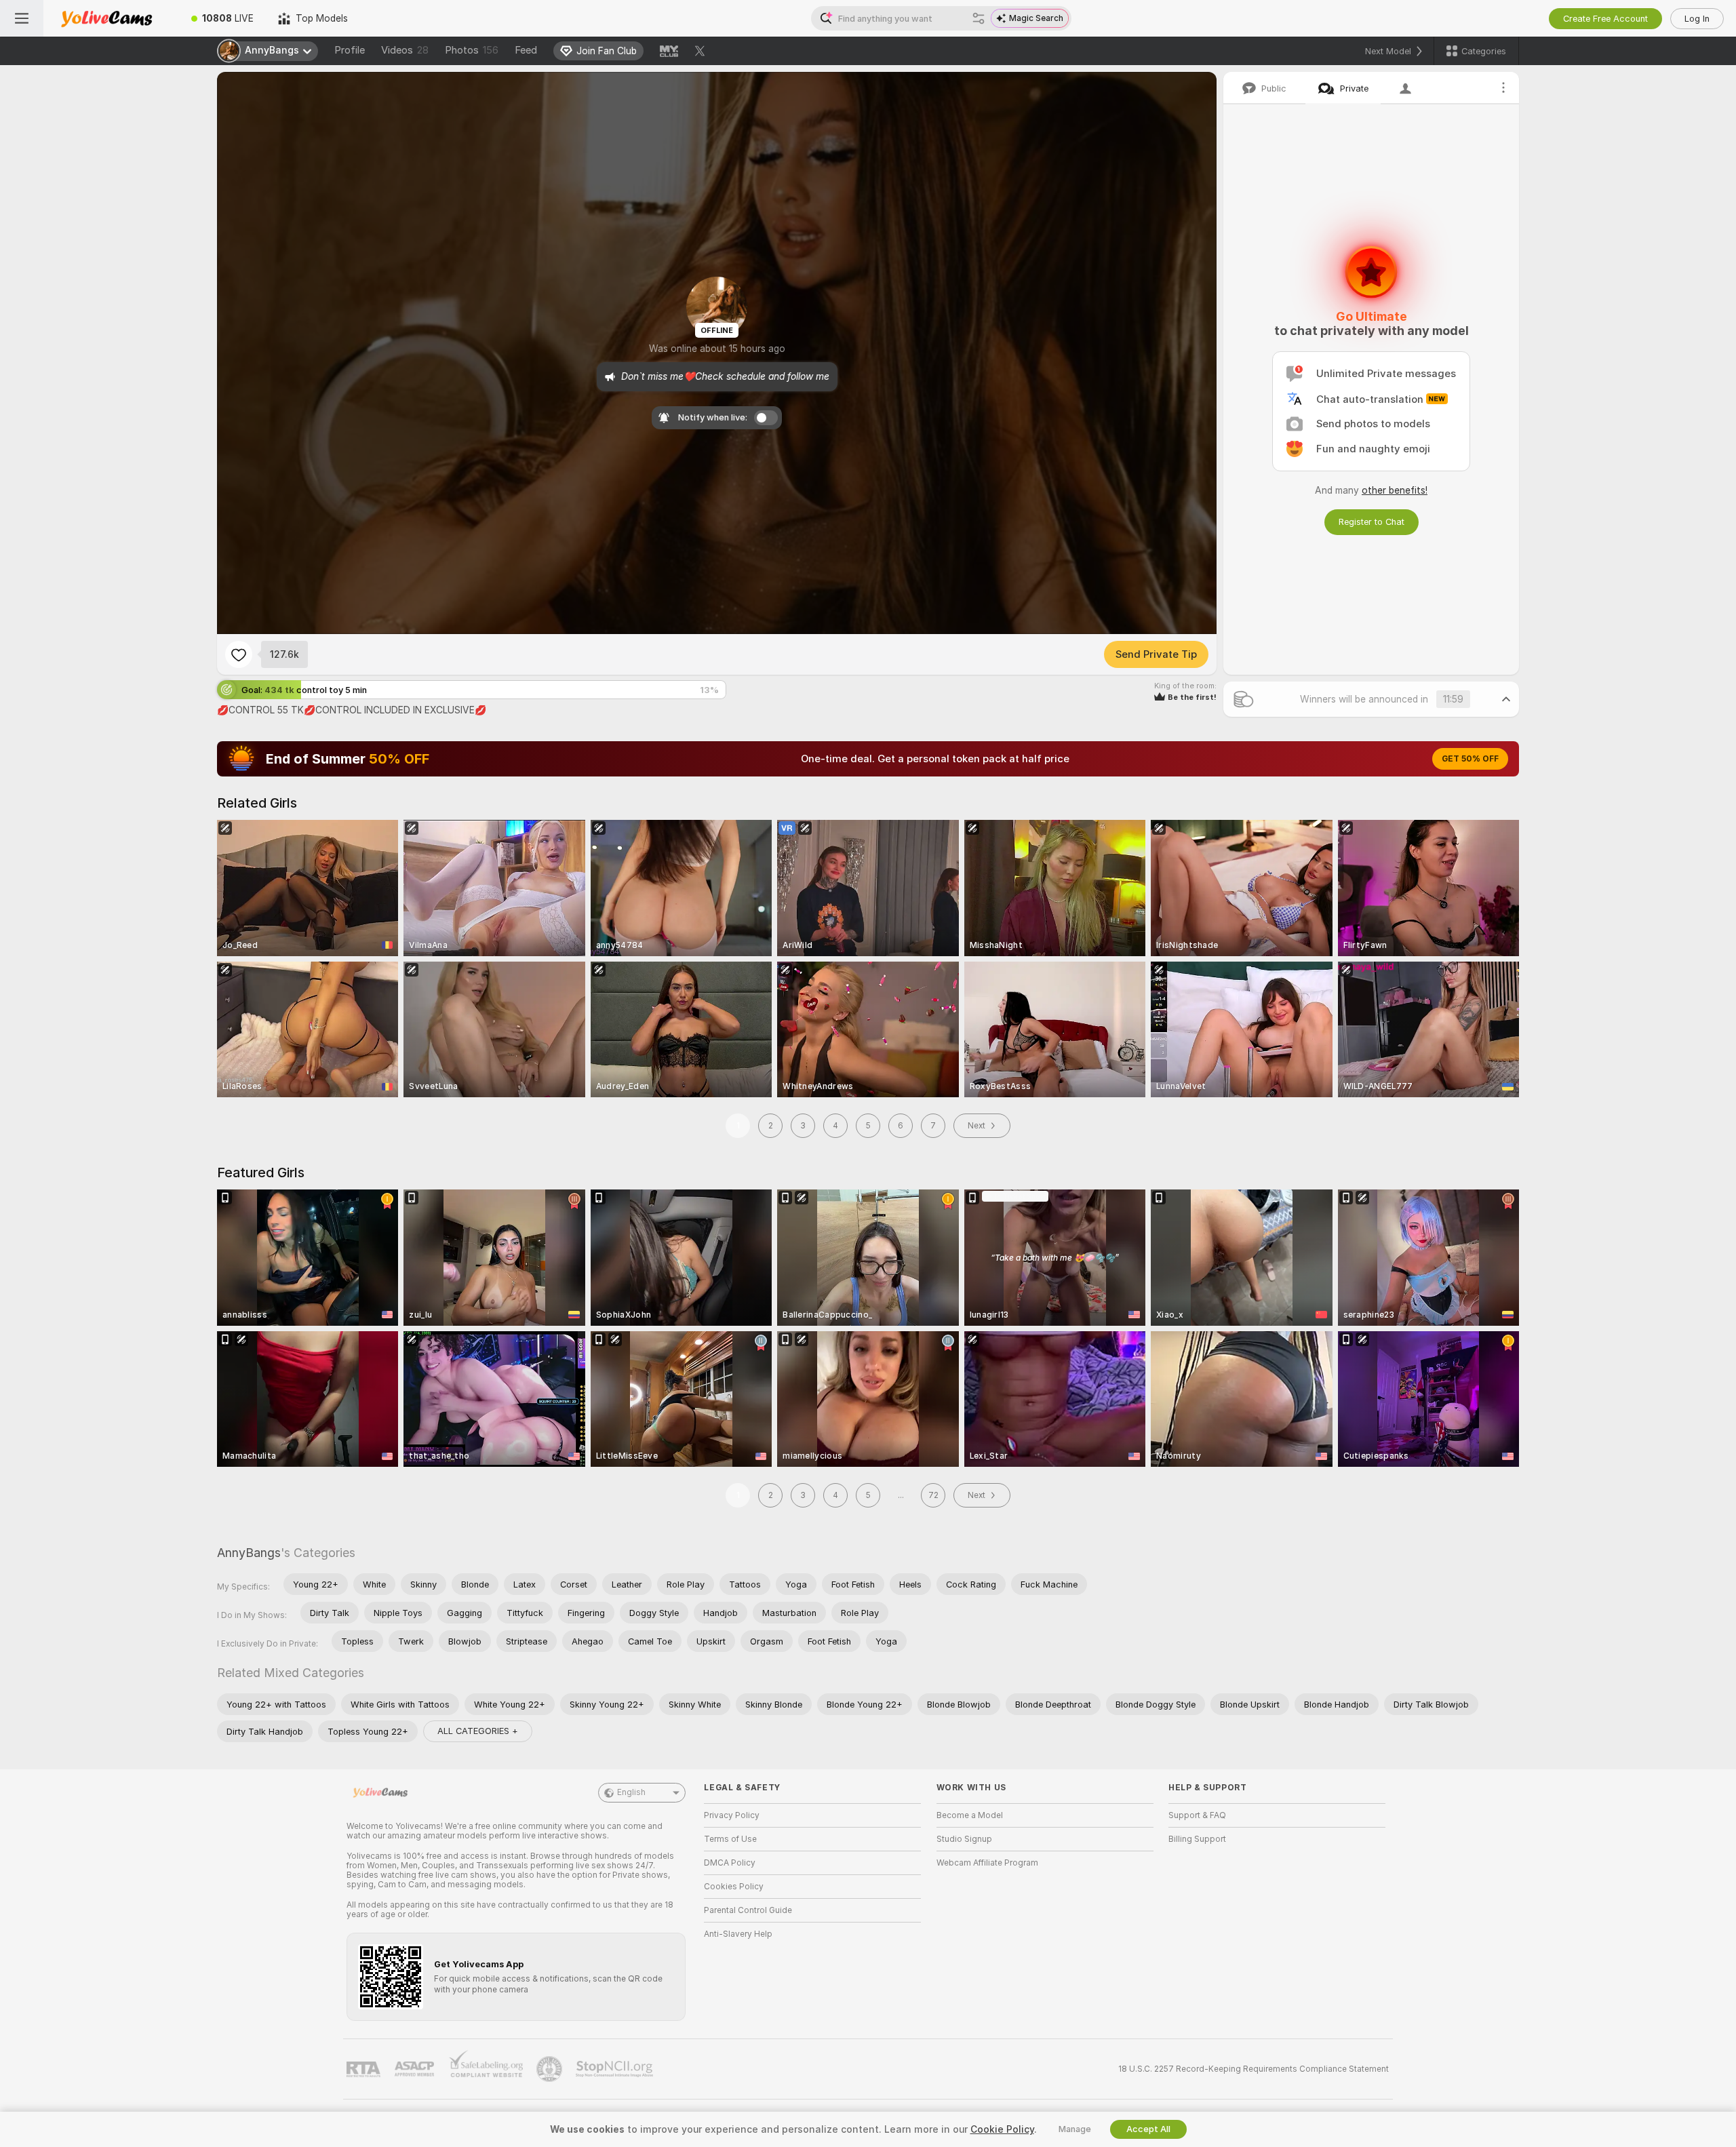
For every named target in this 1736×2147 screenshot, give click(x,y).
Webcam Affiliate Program (987, 1863)
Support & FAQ (1197, 1815)
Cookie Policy (1002, 2129)
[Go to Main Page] (111, 18)
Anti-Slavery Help (738, 1934)
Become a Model (970, 1815)
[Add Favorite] (239, 654)
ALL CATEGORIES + (478, 1731)
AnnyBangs (249, 1553)
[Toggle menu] (22, 18)
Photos (472, 50)
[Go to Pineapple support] (551, 2069)
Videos (405, 50)
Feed (526, 50)
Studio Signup (964, 1839)
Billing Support (1197, 1839)
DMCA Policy (730, 1863)
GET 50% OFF (1470, 759)
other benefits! (1395, 490)
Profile (350, 50)
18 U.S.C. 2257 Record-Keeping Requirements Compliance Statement (1254, 2069)
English (631, 1792)
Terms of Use (730, 1839)
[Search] (979, 18)
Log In (1697, 19)
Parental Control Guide (748, 1910)
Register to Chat (1372, 522)
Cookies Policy (734, 1887)
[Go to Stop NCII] (616, 2069)
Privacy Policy (732, 1815)
